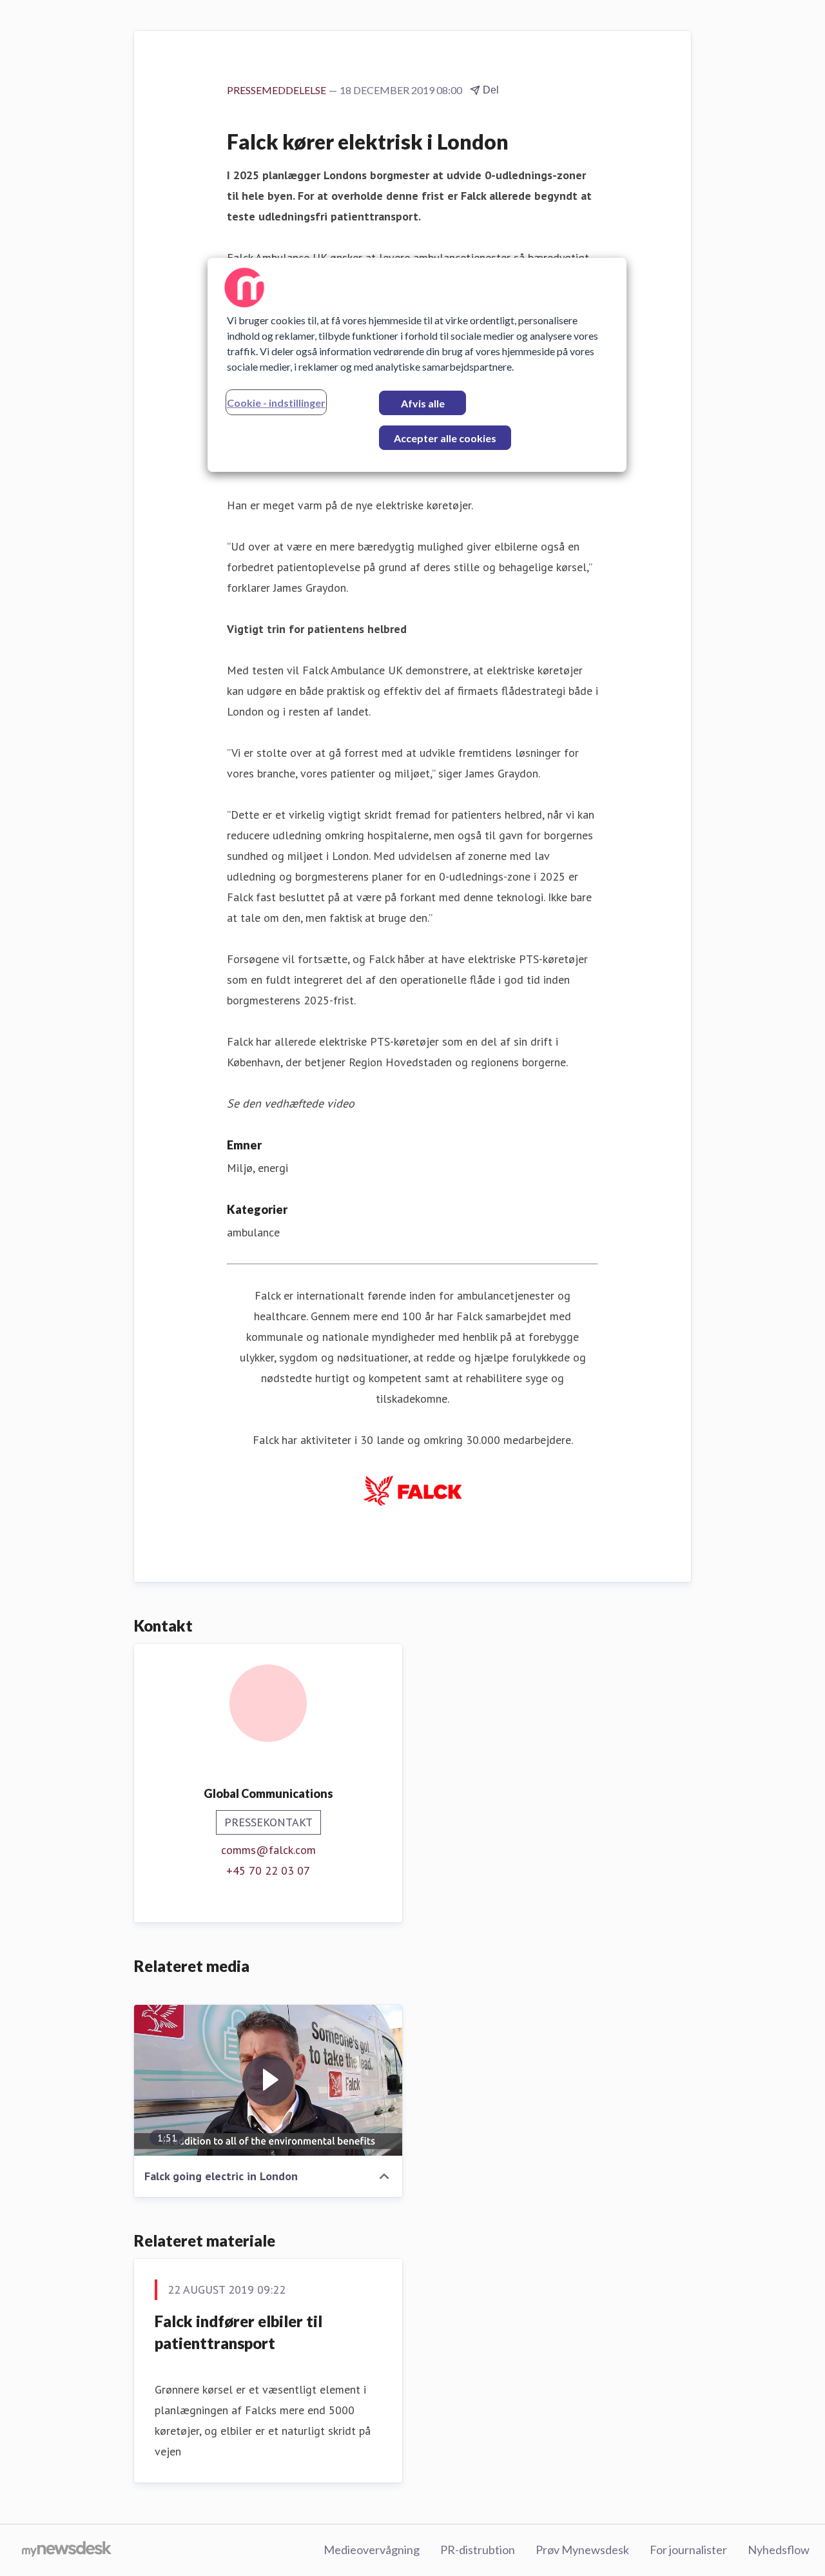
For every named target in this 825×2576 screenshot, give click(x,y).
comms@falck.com (268, 1850)
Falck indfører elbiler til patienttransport (238, 2332)
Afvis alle (423, 403)
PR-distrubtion (478, 2550)
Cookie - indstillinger (276, 403)
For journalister (688, 2550)
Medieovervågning (372, 2550)
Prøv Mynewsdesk (582, 2550)
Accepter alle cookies (445, 438)
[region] (417, 365)
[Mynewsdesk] (67, 2550)
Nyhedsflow (779, 2550)
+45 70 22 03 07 (268, 1870)
